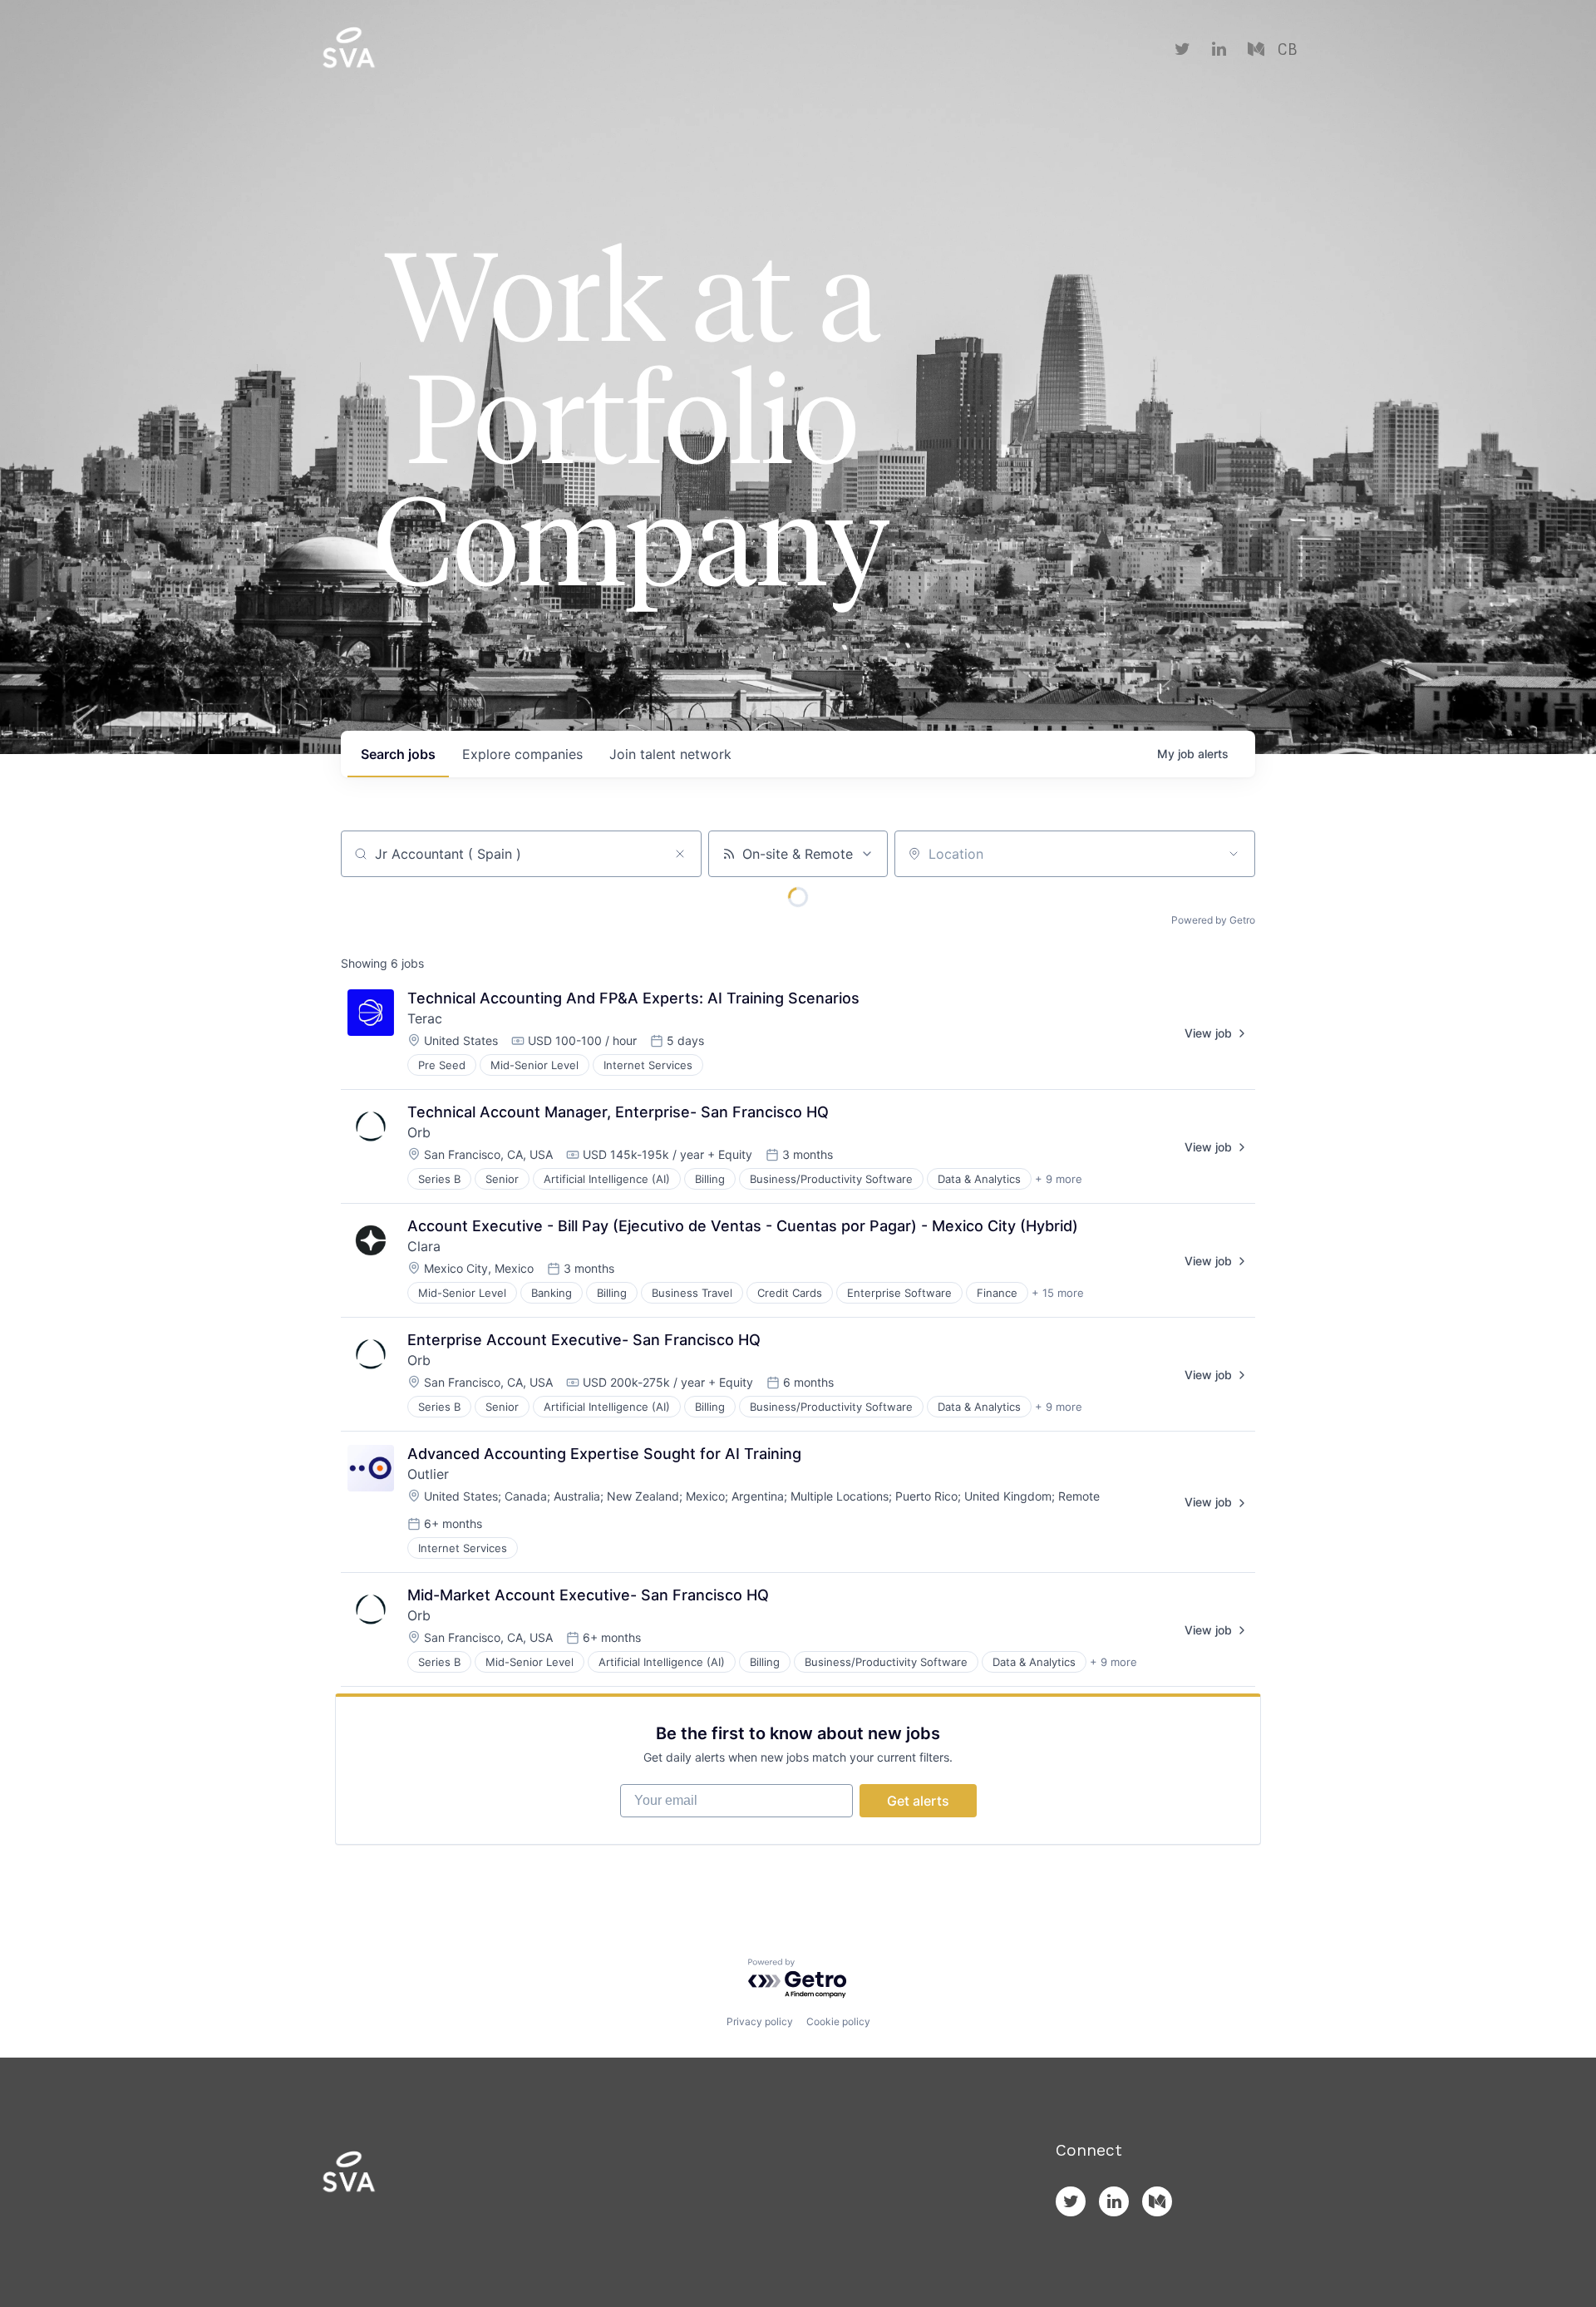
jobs (398, 754)
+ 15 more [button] (1058, 1293)
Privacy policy (760, 2021)
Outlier (428, 1474)
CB (1287, 50)
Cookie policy (838, 2021)
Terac (425, 1018)
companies (522, 754)
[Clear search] (680, 854)
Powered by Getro (1213, 920)
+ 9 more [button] (1059, 1179)
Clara (424, 1246)
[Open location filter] (1234, 854)
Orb (419, 1132)
